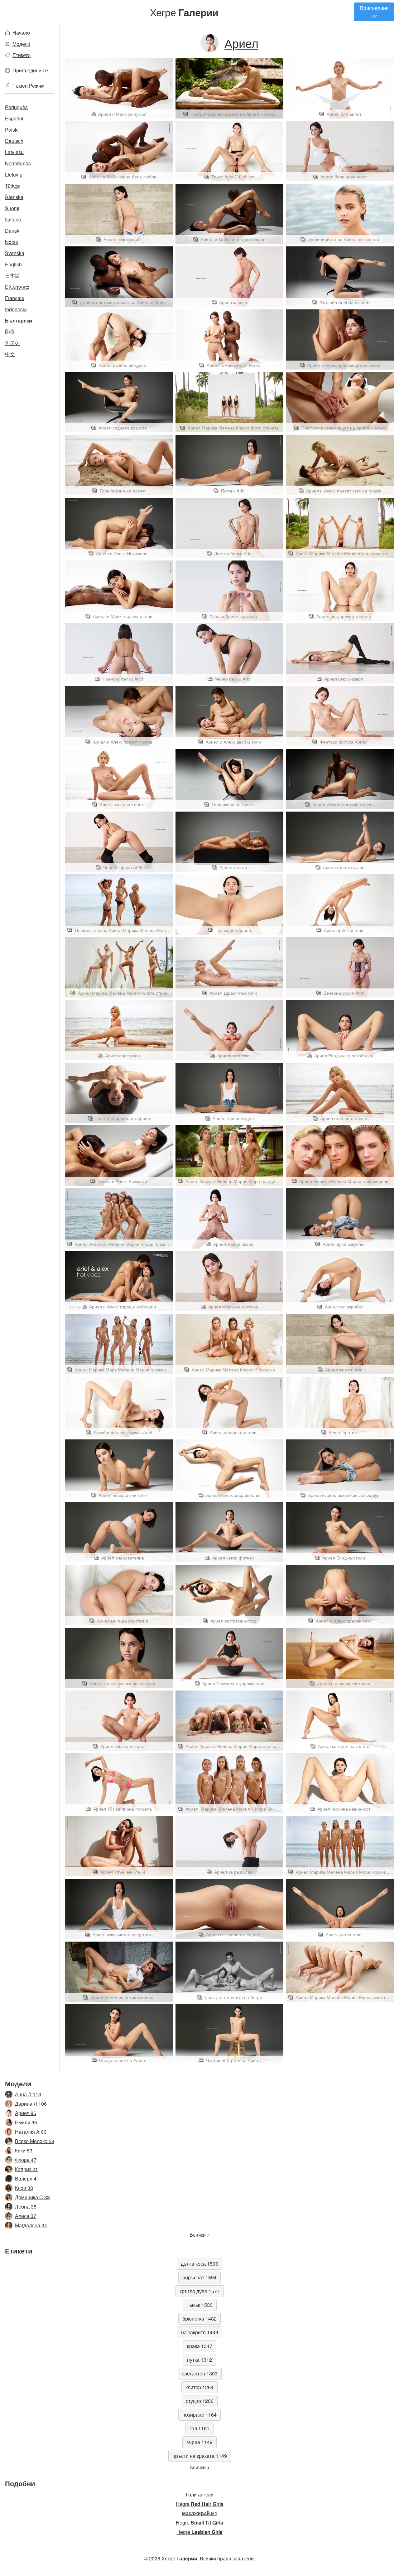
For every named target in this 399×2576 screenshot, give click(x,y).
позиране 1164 (199, 2415)
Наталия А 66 (31, 2132)
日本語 (12, 276)
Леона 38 (26, 2207)
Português (16, 107)
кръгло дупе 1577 (200, 2291)
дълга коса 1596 (199, 2264)
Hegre (200, 2504)
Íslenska (14, 197)
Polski (12, 130)
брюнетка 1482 (199, 2319)
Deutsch (14, 141)
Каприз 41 (26, 2169)
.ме (200, 2513)
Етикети (22, 55)
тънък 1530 (200, 2305)
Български (19, 320)
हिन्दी (10, 332)
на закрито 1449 (200, 2332)
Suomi (12, 208)
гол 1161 (199, 2428)
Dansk (12, 231)
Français (14, 298)
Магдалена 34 (31, 2225)
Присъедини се (374, 12)
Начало (21, 33)
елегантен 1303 (200, 2373)
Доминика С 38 (32, 2197)
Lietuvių (14, 175)
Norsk (12, 242)
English (13, 264)
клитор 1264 (199, 2387)
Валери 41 (27, 2178)
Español (14, 118)
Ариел (241, 43)
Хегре (184, 12)
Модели (21, 44)
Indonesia (16, 309)
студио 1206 (200, 2401)
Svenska (15, 253)
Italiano (13, 219)
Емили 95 (26, 2122)
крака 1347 (200, 2346)
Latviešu (14, 152)
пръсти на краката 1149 (200, 2456)
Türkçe (12, 186)
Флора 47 (26, 2160)
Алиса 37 (26, 2216)
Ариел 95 (26, 2113)
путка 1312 (199, 2360)
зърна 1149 (199, 2442)
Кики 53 (24, 2150)
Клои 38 (24, 2188)
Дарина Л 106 (31, 2104)
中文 (10, 354)
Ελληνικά (17, 287)
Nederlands (18, 163)
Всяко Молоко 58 (35, 2141)
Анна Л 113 (28, 2094)
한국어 (12, 343)
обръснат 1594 (199, 2277)
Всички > (200, 2235)
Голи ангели (200, 2494)
